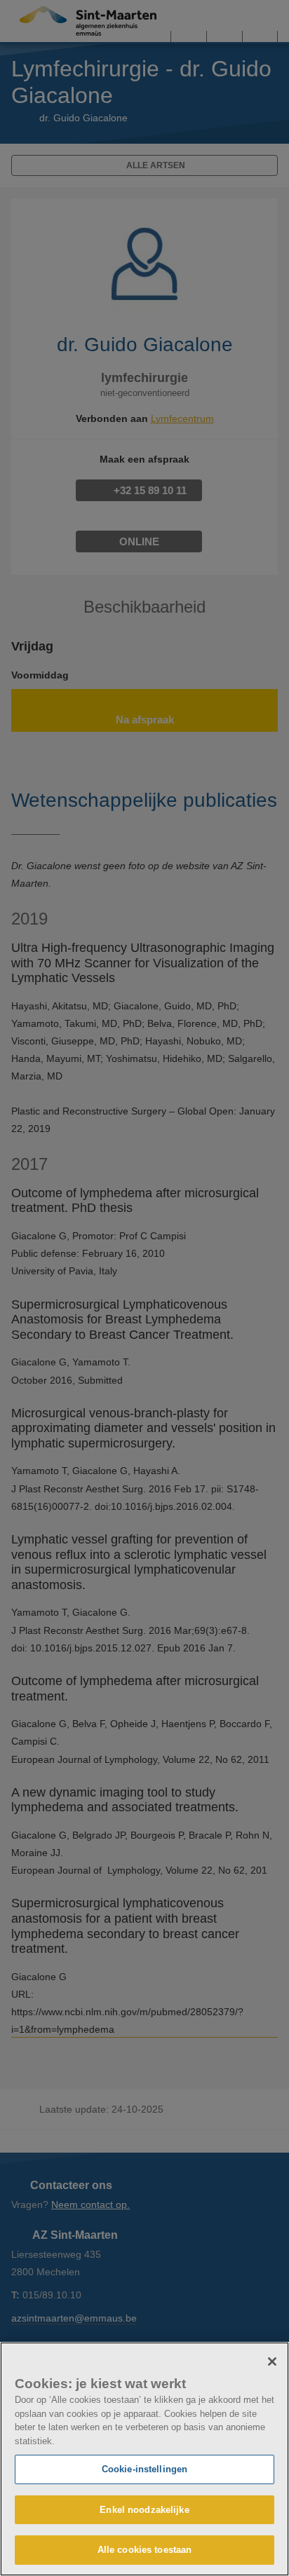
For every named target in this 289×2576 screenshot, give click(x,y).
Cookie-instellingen (144, 2469)
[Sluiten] (272, 2362)
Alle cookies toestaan (145, 2550)
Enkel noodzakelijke (144, 2510)
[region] (144, 2459)
